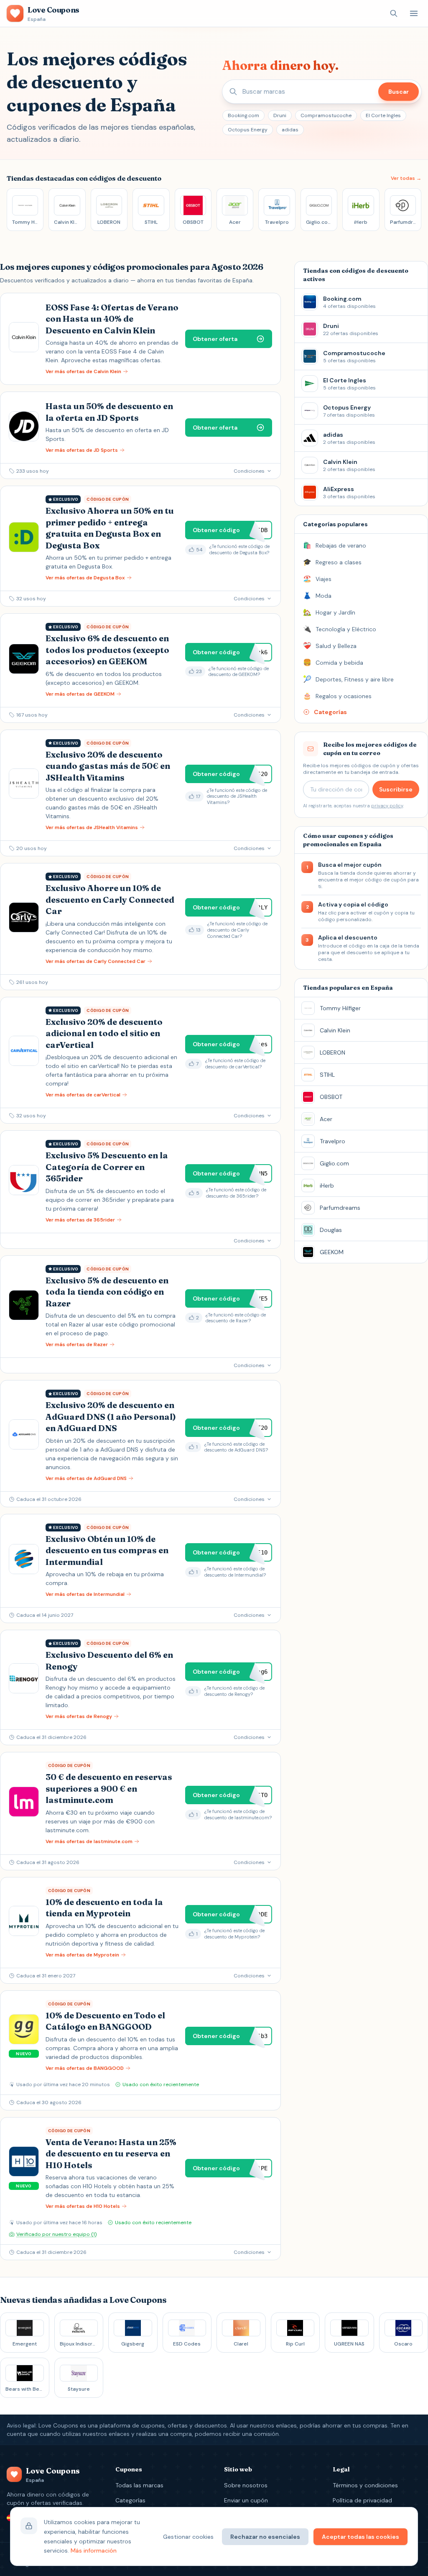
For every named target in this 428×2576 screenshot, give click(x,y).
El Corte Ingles (383, 115)
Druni (280, 115)
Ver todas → (406, 178)
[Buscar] (394, 13)
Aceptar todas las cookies (360, 2537)
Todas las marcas (139, 2485)
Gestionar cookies (188, 2537)
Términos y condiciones (365, 2485)
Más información (94, 2550)
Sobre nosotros (246, 2485)
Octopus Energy (248, 130)
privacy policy (387, 806)
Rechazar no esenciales (265, 2537)
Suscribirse (396, 789)
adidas (290, 130)
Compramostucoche (326, 115)
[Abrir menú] (414, 13)
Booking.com (243, 115)
